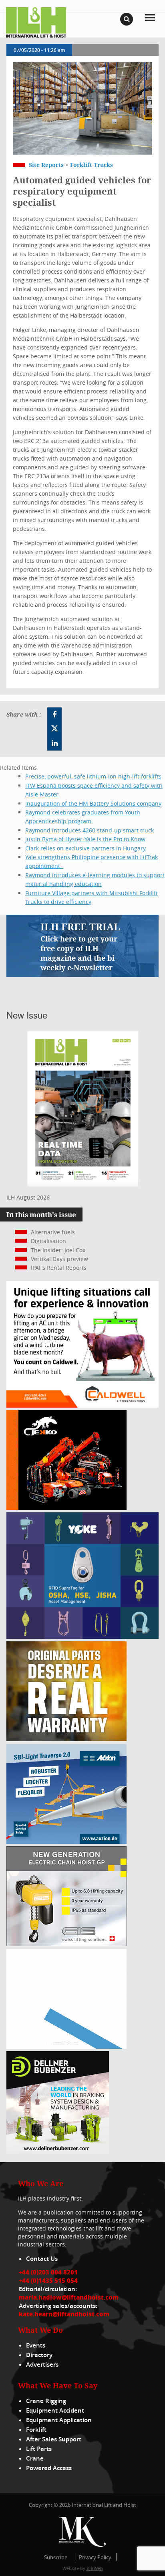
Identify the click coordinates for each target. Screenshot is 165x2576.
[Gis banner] (66, 1944)
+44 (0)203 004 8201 (48, 2272)
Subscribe (56, 2557)
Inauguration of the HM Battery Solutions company (93, 803)
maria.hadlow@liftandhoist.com (69, 2297)
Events (36, 2345)
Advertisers (42, 2364)
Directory (39, 2355)
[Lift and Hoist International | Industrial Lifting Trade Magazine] (36, 22)
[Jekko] (66, 1508)
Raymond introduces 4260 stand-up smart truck (90, 830)
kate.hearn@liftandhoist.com (64, 2314)
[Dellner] (58, 2151)
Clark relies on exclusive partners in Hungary (86, 848)
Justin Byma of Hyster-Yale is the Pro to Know (85, 839)
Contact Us (42, 2259)
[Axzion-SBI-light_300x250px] (66, 1842)
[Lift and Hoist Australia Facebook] (54, 715)
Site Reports (46, 165)
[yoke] (82, 1637)
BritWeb (95, 2568)
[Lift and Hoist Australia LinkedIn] (54, 743)
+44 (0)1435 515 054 (48, 2280)
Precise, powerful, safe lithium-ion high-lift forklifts (93, 776)
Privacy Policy (95, 2557)
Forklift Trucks (92, 165)
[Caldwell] (82, 1405)
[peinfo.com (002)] (66, 2047)
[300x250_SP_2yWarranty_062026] (66, 1739)
